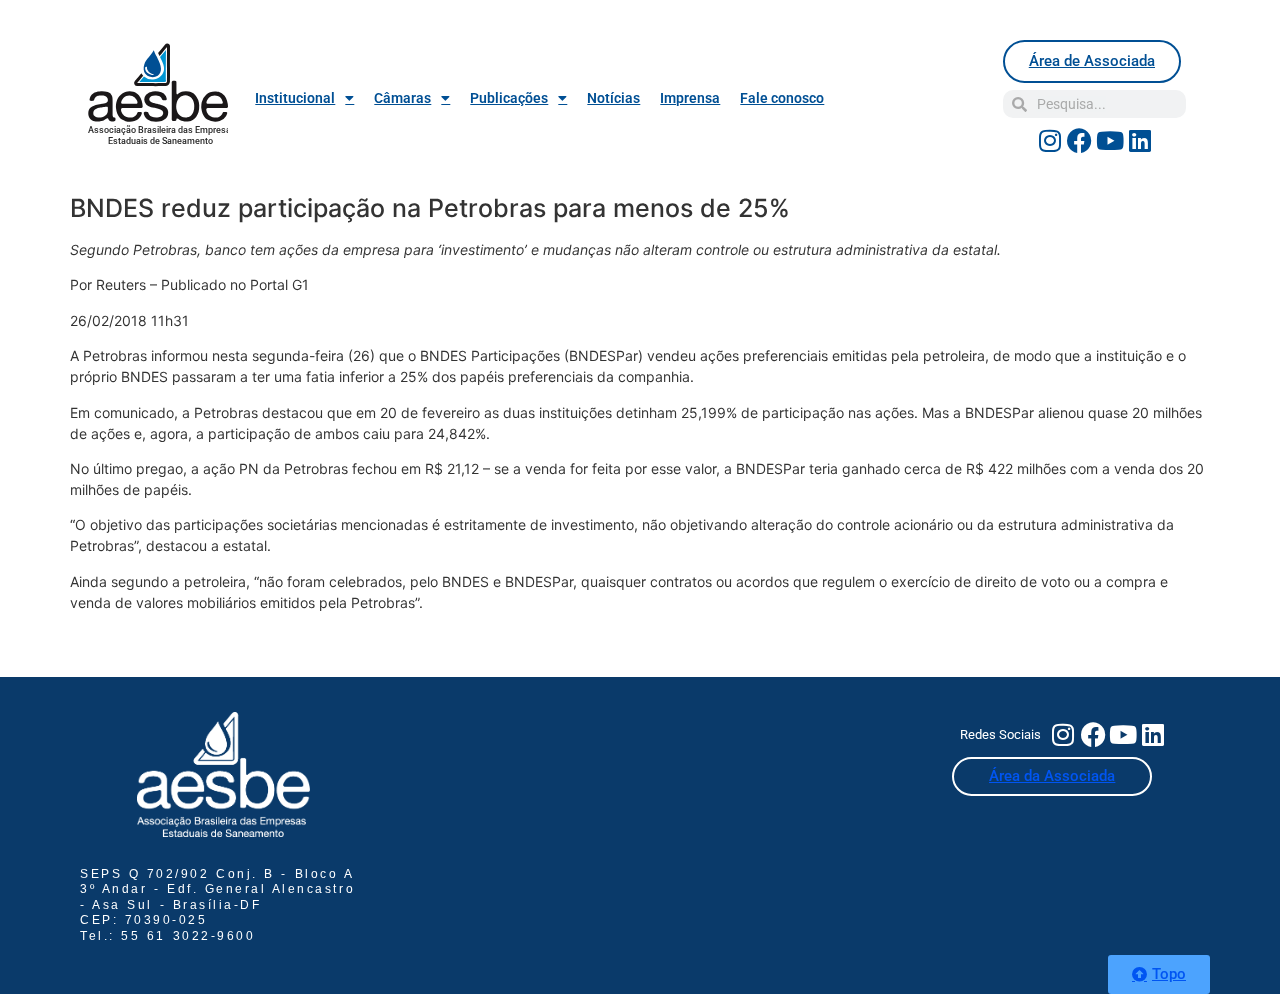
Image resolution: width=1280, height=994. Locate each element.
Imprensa (690, 98)
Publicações (509, 98)
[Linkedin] (1140, 140)
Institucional (295, 98)
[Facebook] (1080, 140)
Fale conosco (782, 98)
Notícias (613, 98)
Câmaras (402, 98)
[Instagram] (1050, 140)
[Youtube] (1110, 140)
